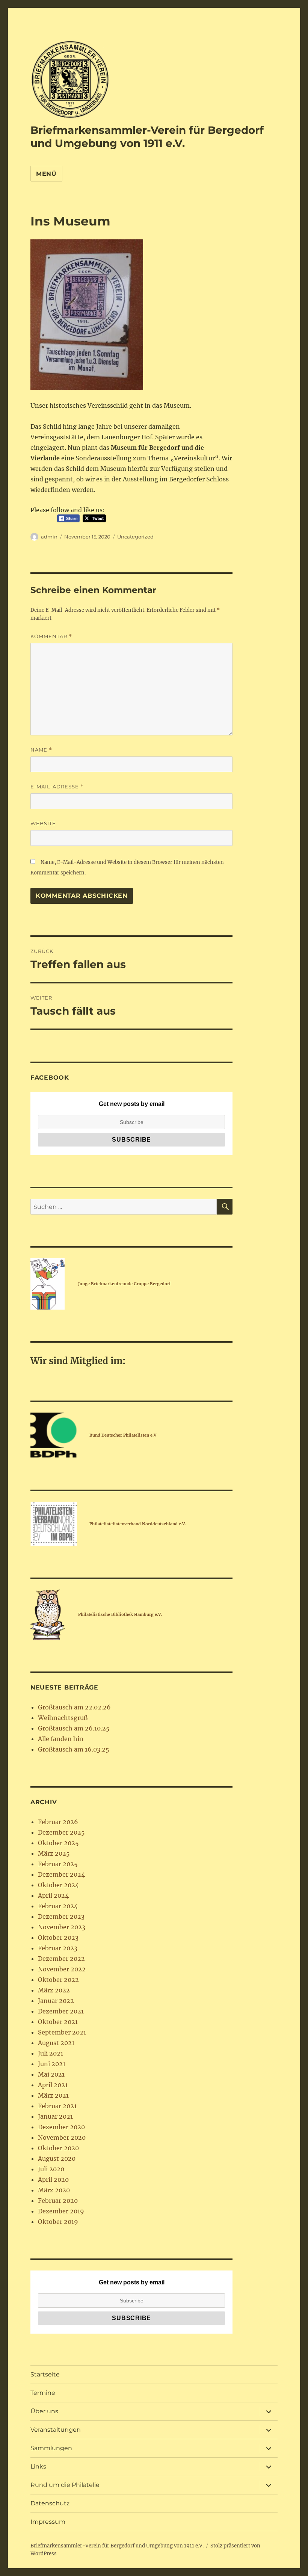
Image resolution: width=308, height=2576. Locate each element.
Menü (46, 174)
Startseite (45, 2374)
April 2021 (53, 2085)
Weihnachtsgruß (63, 1718)
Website (43, 823)
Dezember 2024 (61, 1874)
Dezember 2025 (61, 1832)
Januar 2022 (56, 2001)
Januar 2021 (55, 2116)
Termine (43, 2393)
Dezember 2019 (61, 2211)
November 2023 (62, 1927)
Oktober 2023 (58, 1938)
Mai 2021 (51, 2074)
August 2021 (56, 2043)
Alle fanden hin (61, 1739)
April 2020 (53, 2180)
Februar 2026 (58, 1822)
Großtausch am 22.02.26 (74, 1707)
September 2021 (62, 2032)
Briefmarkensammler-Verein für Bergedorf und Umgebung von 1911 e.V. (147, 137)
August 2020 (57, 2159)
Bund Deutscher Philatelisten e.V (123, 1435)
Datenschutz (50, 2503)
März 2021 (53, 2095)
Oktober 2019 (58, 2222)
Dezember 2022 (61, 1959)
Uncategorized (135, 537)
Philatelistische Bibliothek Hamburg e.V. (120, 1614)
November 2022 (62, 1969)
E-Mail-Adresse (57, 787)
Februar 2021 (57, 2106)
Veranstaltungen (56, 2430)
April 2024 (53, 1895)
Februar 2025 (58, 1864)
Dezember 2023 (61, 1916)
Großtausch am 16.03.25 (74, 1749)
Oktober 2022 (58, 1980)
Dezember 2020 (61, 2127)
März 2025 (54, 1853)
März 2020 (54, 2190)
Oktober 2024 (58, 1885)
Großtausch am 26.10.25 (74, 1728)
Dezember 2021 (61, 2011)
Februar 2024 (58, 1906)
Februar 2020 (58, 2201)
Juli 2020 (51, 2169)
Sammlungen (51, 2448)
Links (38, 2466)
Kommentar (51, 636)
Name (41, 750)
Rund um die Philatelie (65, 2485)
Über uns (44, 2411)
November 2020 (62, 2137)
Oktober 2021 (58, 2022)
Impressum (48, 2522)
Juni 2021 (52, 2064)
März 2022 (54, 1990)
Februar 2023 (58, 1948)
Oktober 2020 (58, 2148)
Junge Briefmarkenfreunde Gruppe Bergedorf (124, 1284)
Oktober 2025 (58, 1843)
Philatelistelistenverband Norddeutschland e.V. (138, 1524)
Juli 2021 (51, 2053)
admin (49, 537)
